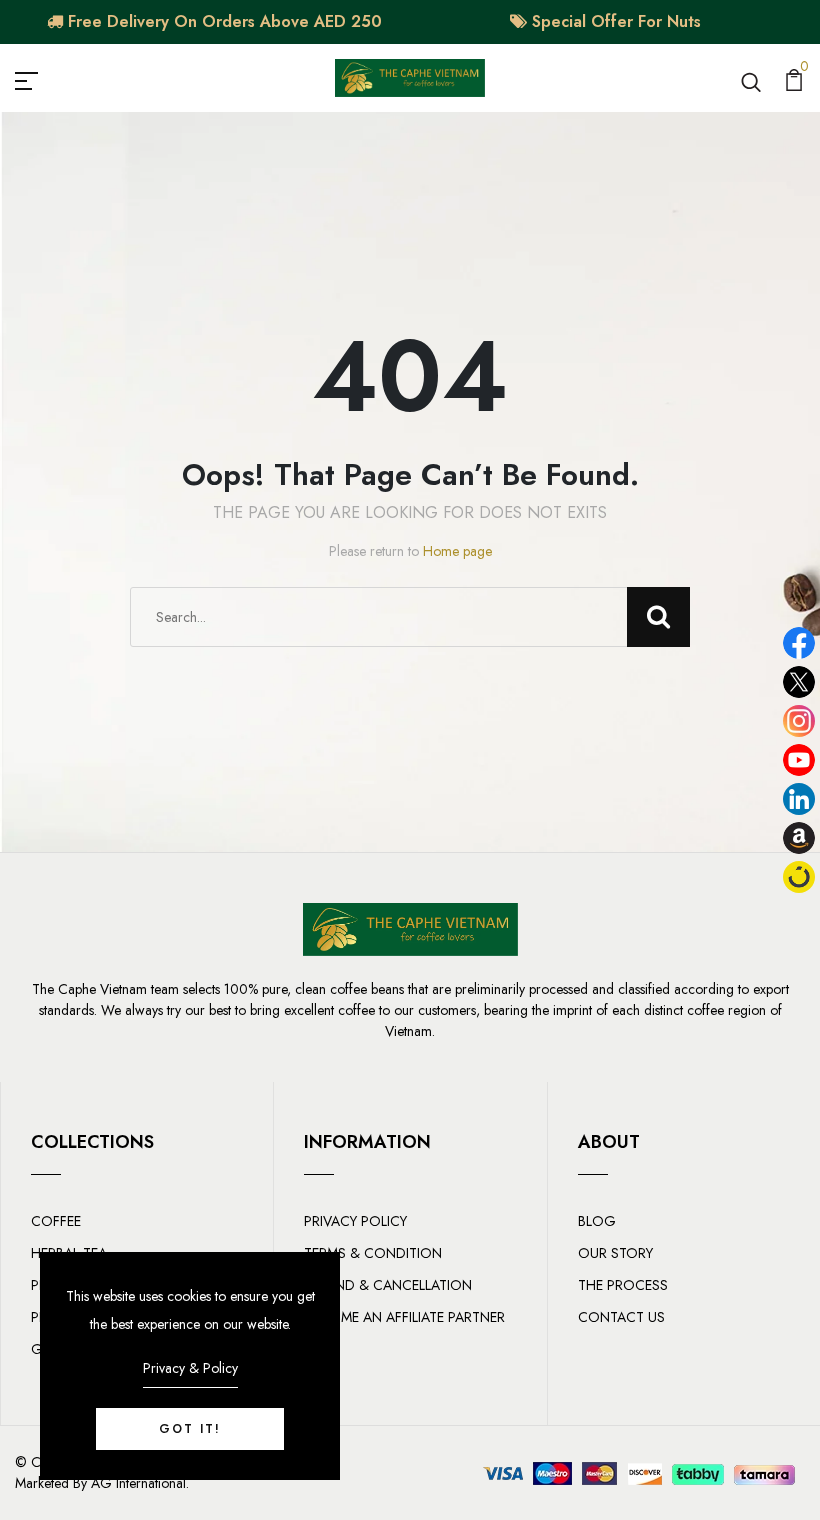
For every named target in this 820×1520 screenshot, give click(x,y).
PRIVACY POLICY (355, 1221)
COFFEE (56, 1221)
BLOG (597, 1221)
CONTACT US (621, 1317)
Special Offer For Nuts (614, 21)
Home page (457, 551)
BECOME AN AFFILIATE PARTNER (404, 1317)
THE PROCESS (623, 1285)
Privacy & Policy (190, 1368)
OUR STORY (615, 1253)
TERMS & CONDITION (373, 1253)
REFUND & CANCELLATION (388, 1285)
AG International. (140, 1483)
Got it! (190, 1429)
